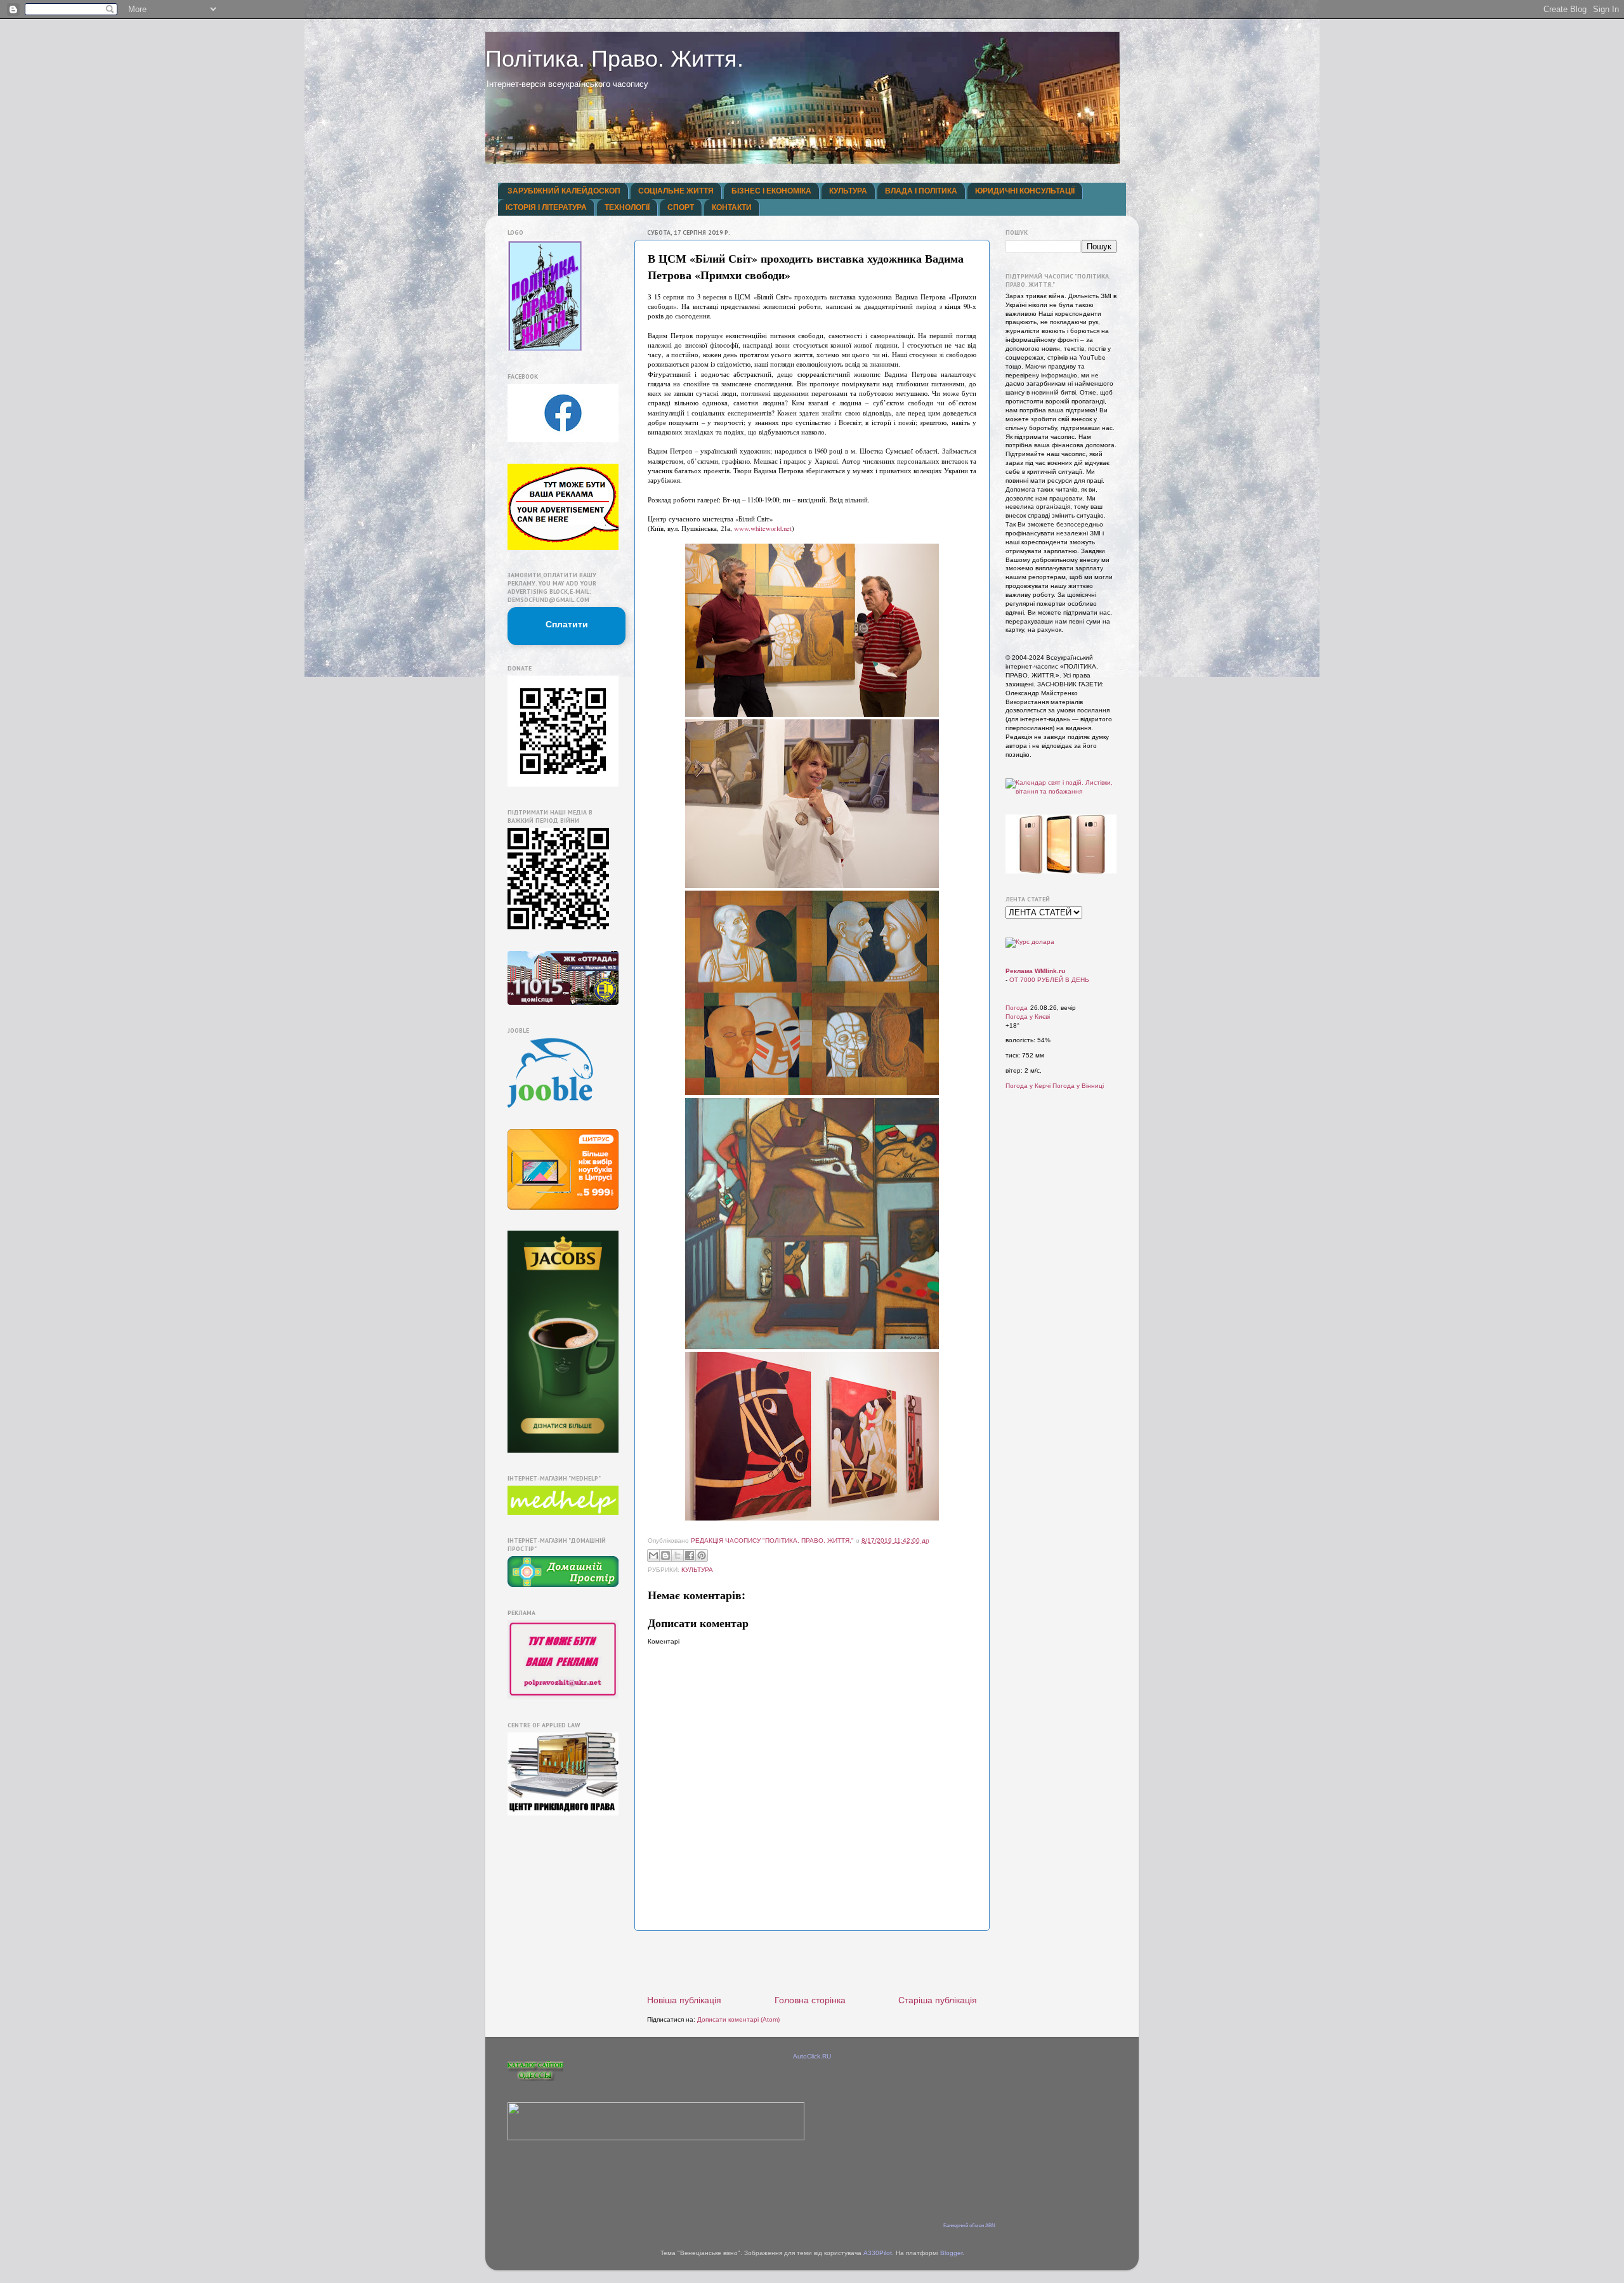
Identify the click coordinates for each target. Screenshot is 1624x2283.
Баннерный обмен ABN (969, 2226)
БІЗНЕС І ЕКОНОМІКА (771, 191)
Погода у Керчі (1028, 1086)
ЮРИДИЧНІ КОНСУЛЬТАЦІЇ (1025, 191)
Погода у (1028, 1017)
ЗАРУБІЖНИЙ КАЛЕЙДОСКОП (564, 191)
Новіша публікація (684, 2000)
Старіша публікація (938, 2000)
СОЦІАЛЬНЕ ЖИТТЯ (676, 191)
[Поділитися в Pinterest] (702, 1555)
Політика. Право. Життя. (614, 59)
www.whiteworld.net (763, 528)
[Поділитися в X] (678, 1555)
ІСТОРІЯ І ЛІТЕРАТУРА (546, 207)
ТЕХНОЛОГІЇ (627, 207)
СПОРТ (681, 207)
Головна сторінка (810, 2000)
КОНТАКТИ (732, 207)
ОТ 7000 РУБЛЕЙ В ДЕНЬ (1049, 980)
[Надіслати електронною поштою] (653, 1555)
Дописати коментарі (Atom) (738, 2019)
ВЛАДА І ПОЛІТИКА (921, 191)
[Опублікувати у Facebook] (690, 1555)
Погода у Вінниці (1078, 1086)
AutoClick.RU (812, 2056)
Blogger (951, 2253)
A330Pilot (878, 2253)
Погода (1017, 1008)
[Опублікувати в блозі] (665, 1555)
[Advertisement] (812, 1963)
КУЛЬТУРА (848, 191)
